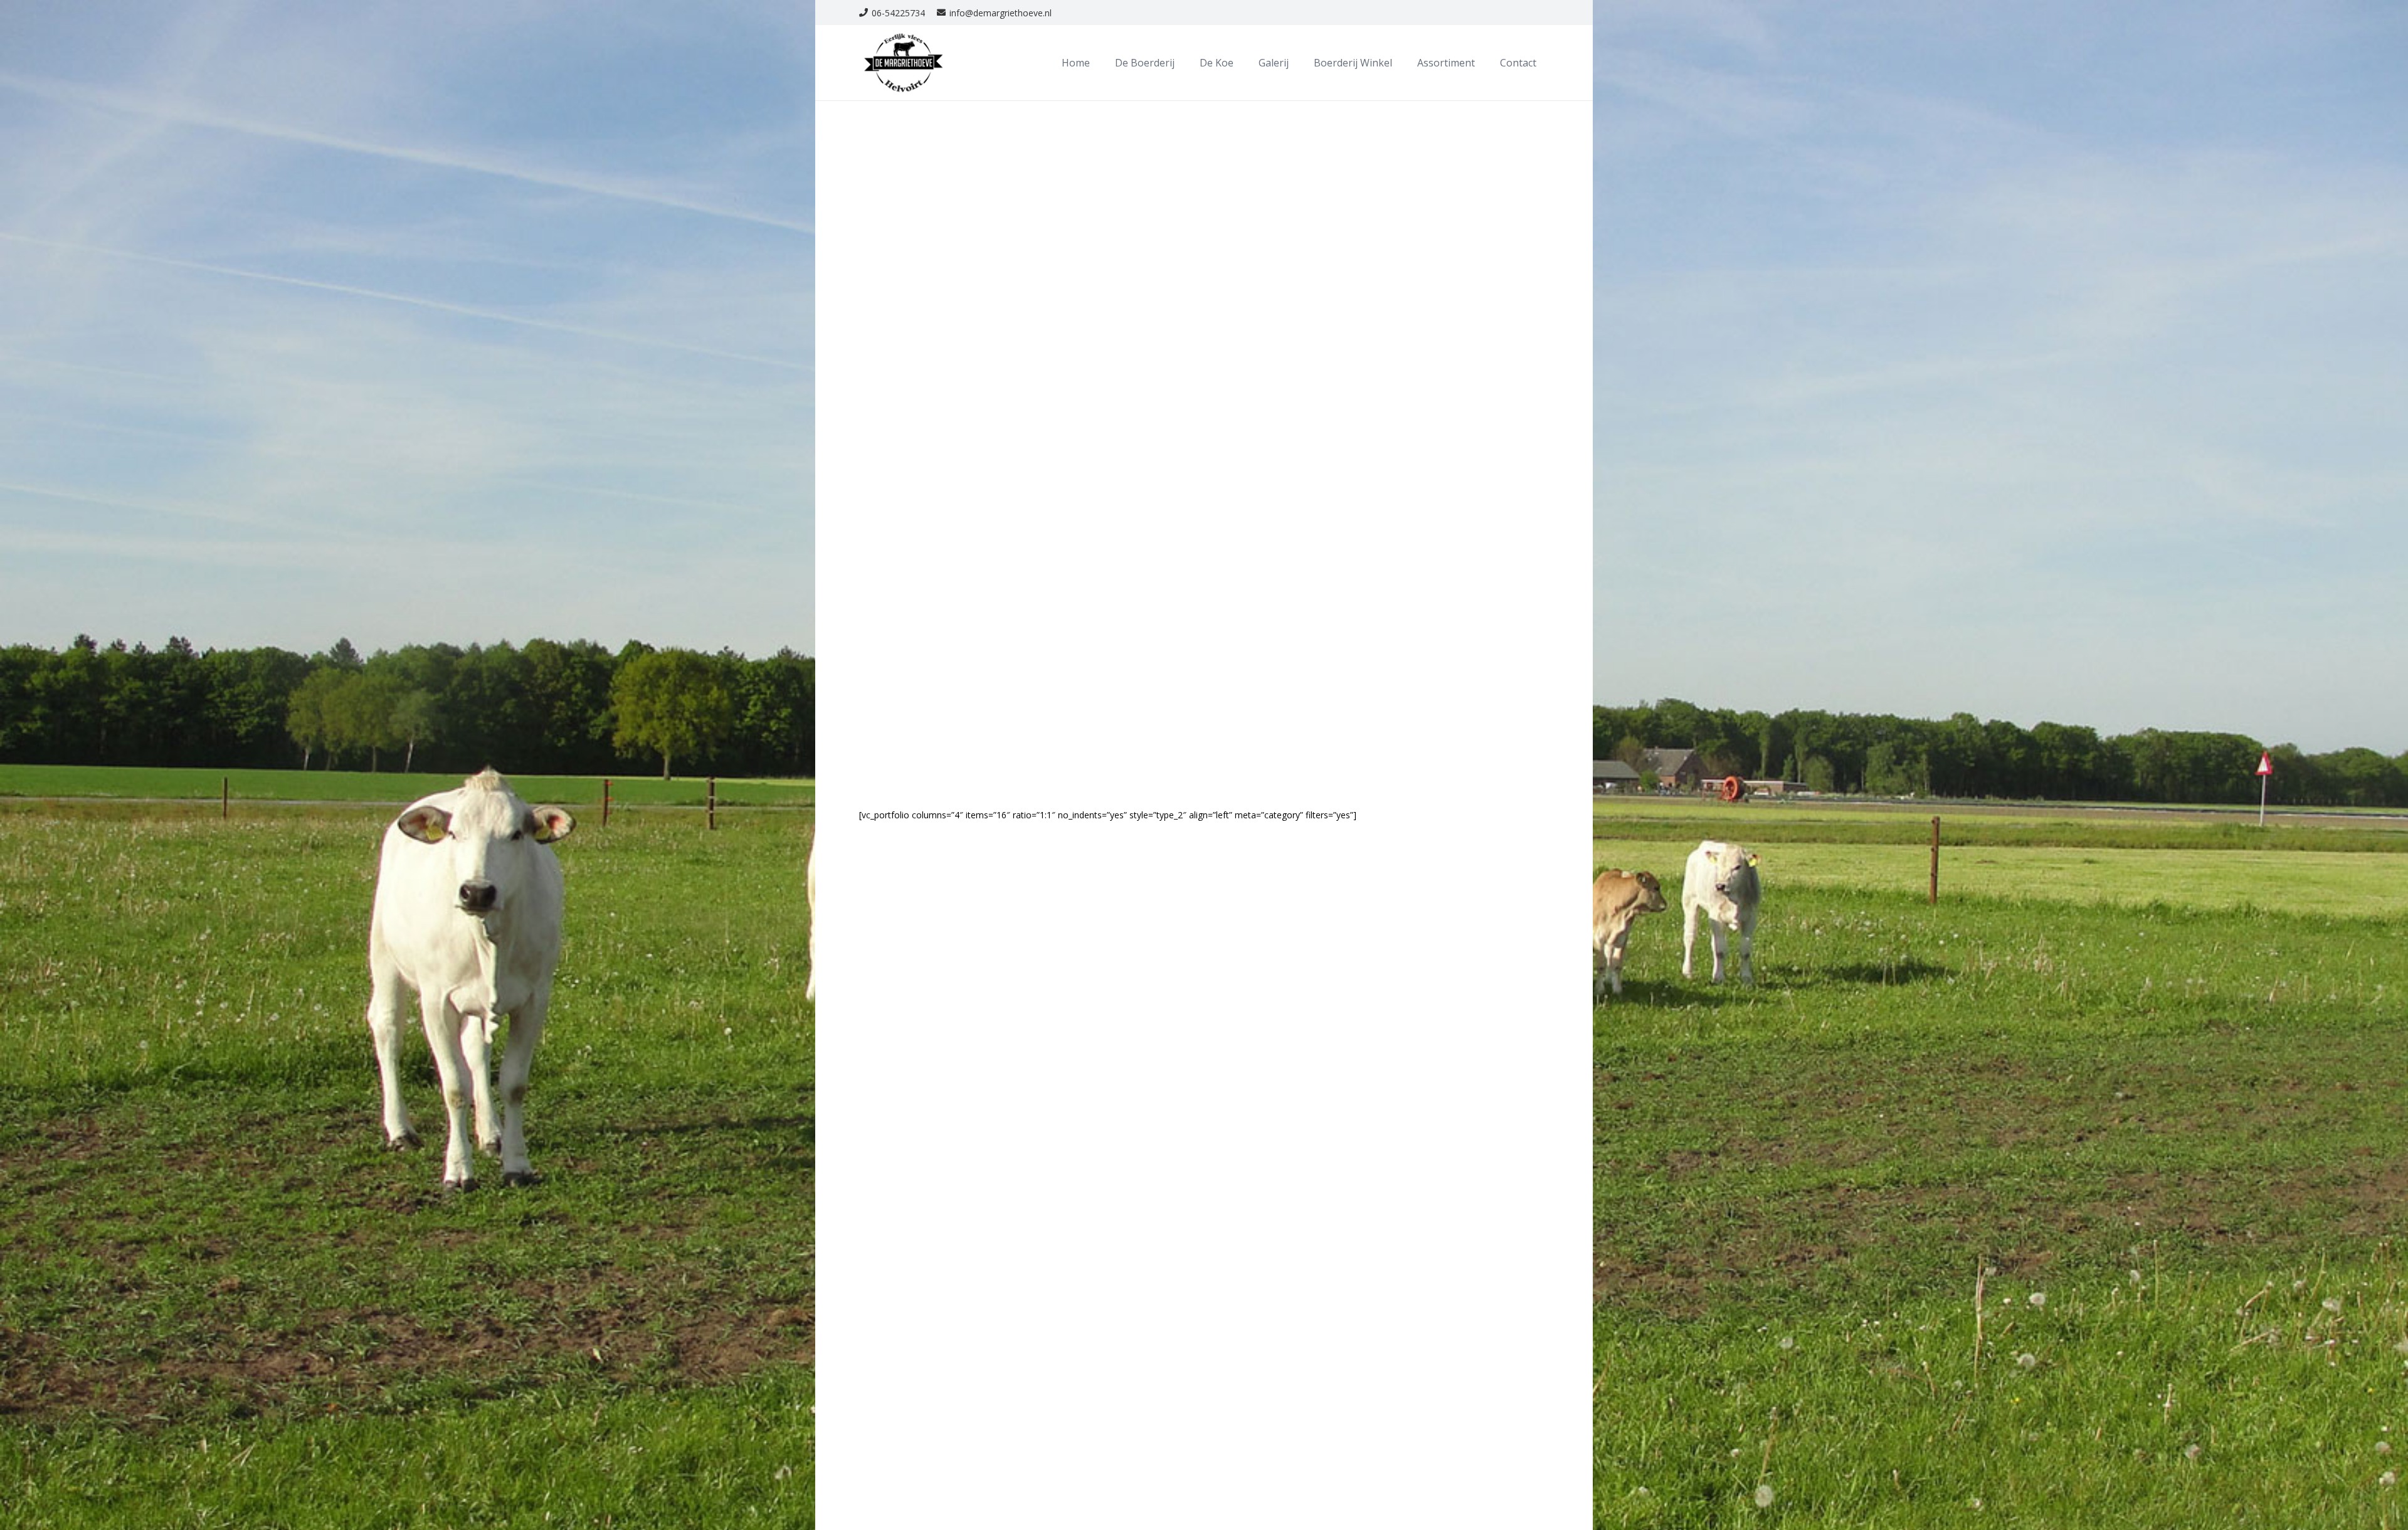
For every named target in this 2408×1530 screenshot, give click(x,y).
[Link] (904, 63)
